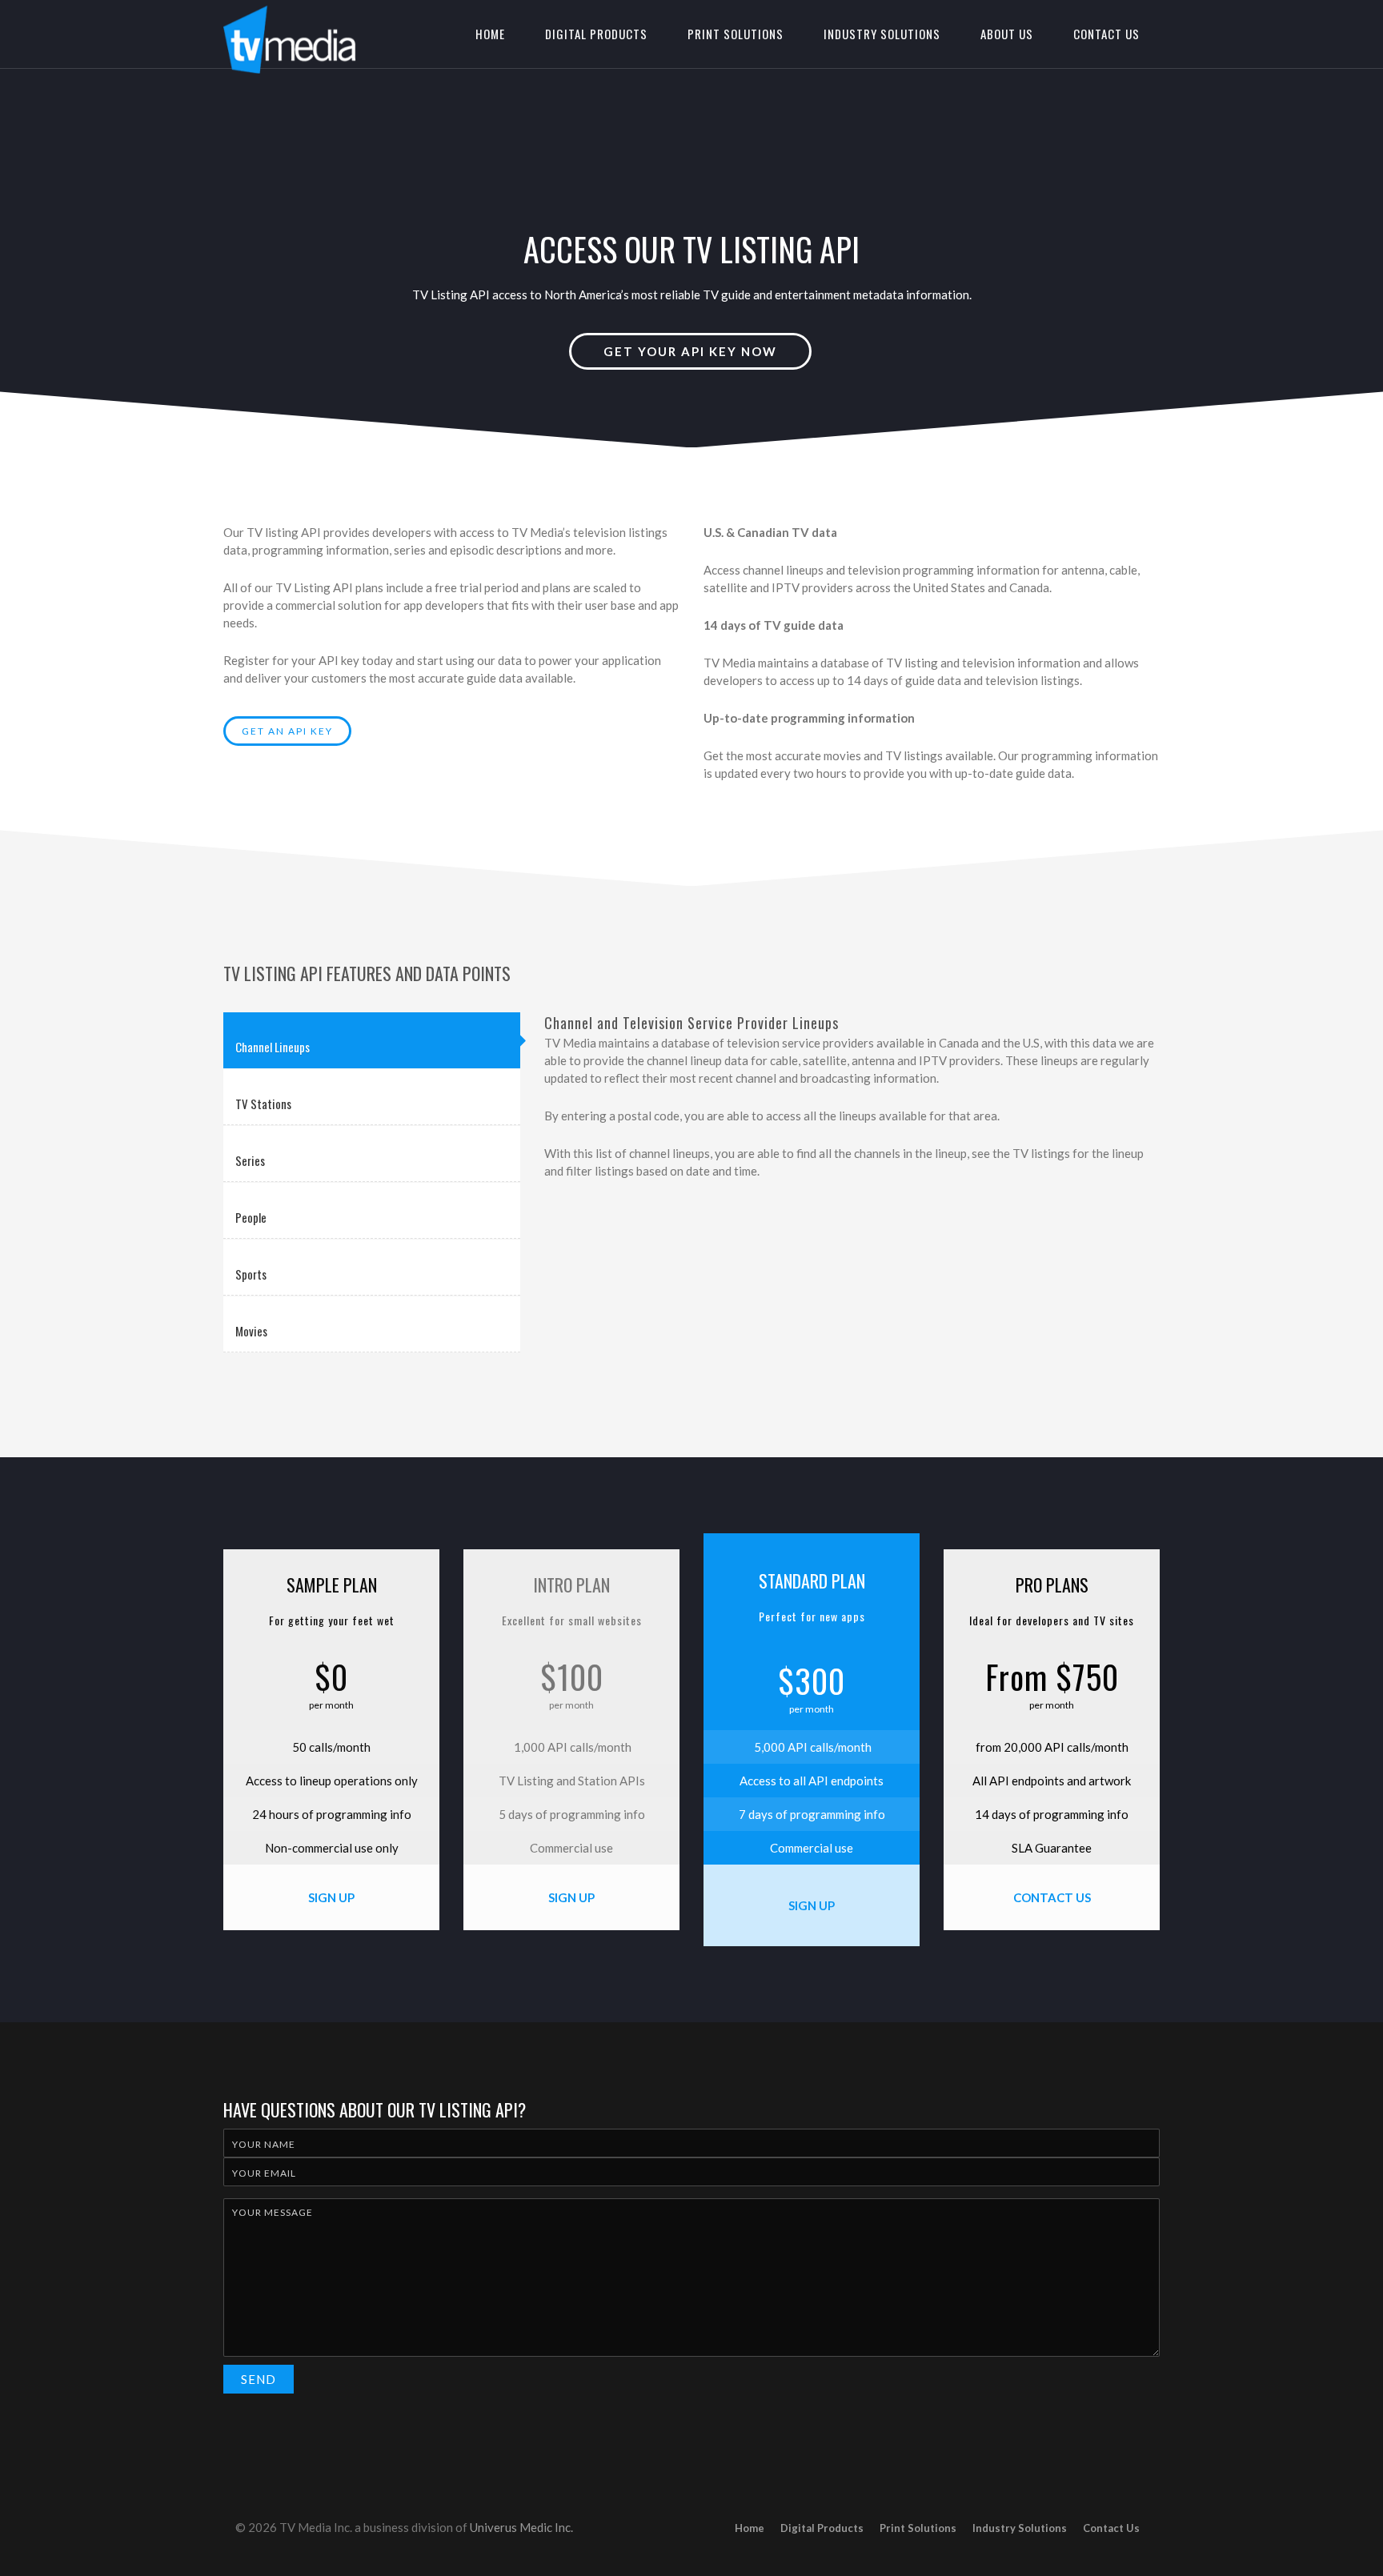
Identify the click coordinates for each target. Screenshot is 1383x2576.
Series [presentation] (250, 1160)
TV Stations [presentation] (263, 1104)
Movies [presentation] (251, 1331)
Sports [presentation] (251, 1274)
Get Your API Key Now (690, 351)
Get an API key (287, 731)
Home (490, 34)
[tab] (372, 1040)
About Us (1007, 34)
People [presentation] (251, 1217)
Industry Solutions (882, 34)
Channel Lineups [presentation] (273, 1047)
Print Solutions (736, 34)
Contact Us (1106, 34)
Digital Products (596, 34)
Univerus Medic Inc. (521, 2527)
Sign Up (331, 1897)
